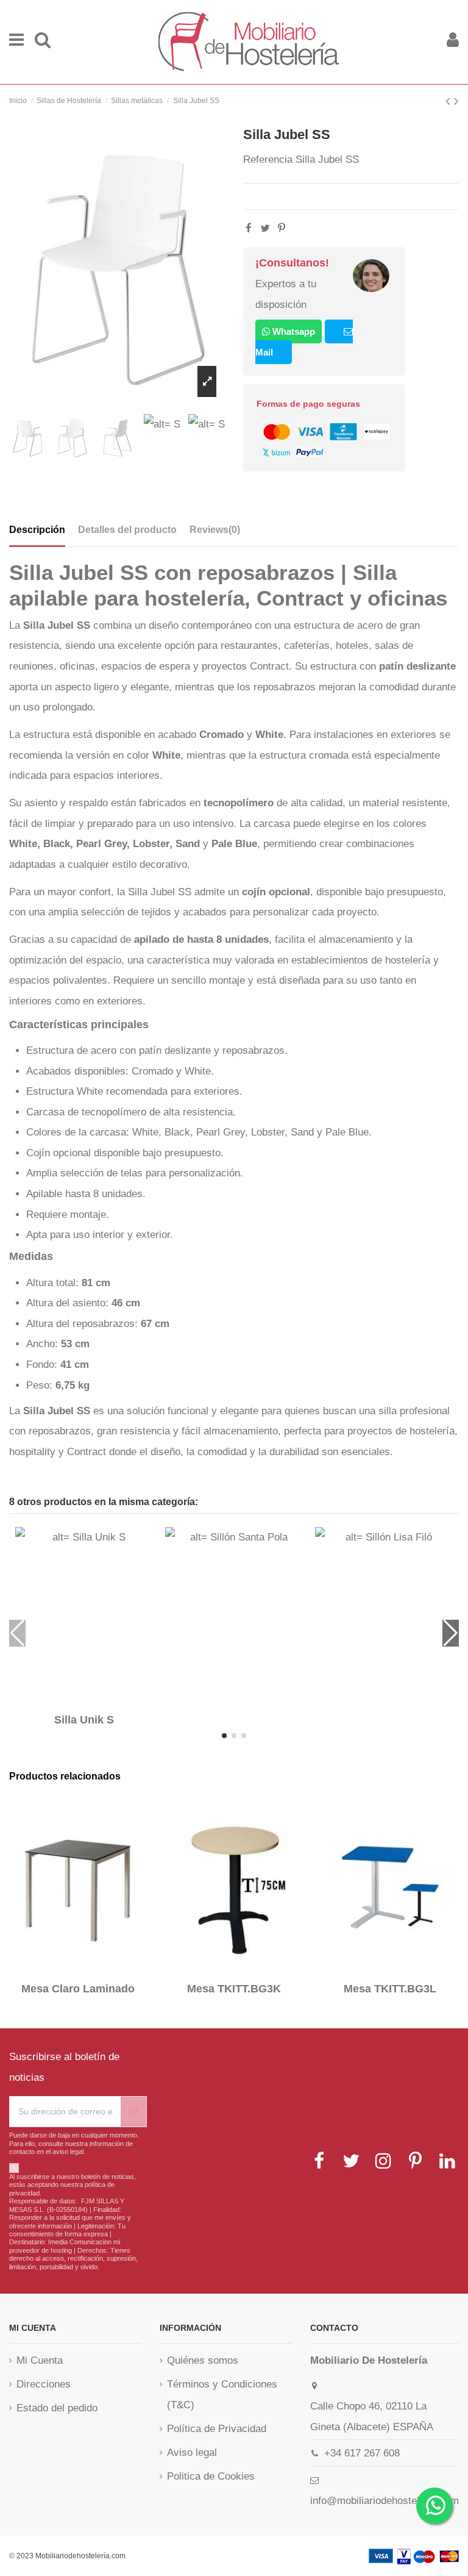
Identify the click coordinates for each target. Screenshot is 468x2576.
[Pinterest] (282, 228)
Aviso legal (192, 2453)
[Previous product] (450, 101)
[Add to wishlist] (76, 1701)
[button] (224, 1736)
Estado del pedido (57, 2408)
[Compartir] (249, 228)
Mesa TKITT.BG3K (234, 1989)
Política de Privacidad (217, 2429)
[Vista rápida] (93, 1701)
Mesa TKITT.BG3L (390, 1989)
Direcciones (44, 2384)
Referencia (268, 159)
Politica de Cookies (211, 2476)
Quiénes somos (203, 2360)
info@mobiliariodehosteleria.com (385, 2501)
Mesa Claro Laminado (78, 1989)
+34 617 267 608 (362, 2453)
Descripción (37, 530)
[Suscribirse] (133, 2112)
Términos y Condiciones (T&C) (222, 2395)
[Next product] (456, 101)
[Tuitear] (265, 228)
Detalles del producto (127, 530)
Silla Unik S (84, 1720)
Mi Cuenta (40, 2360)
